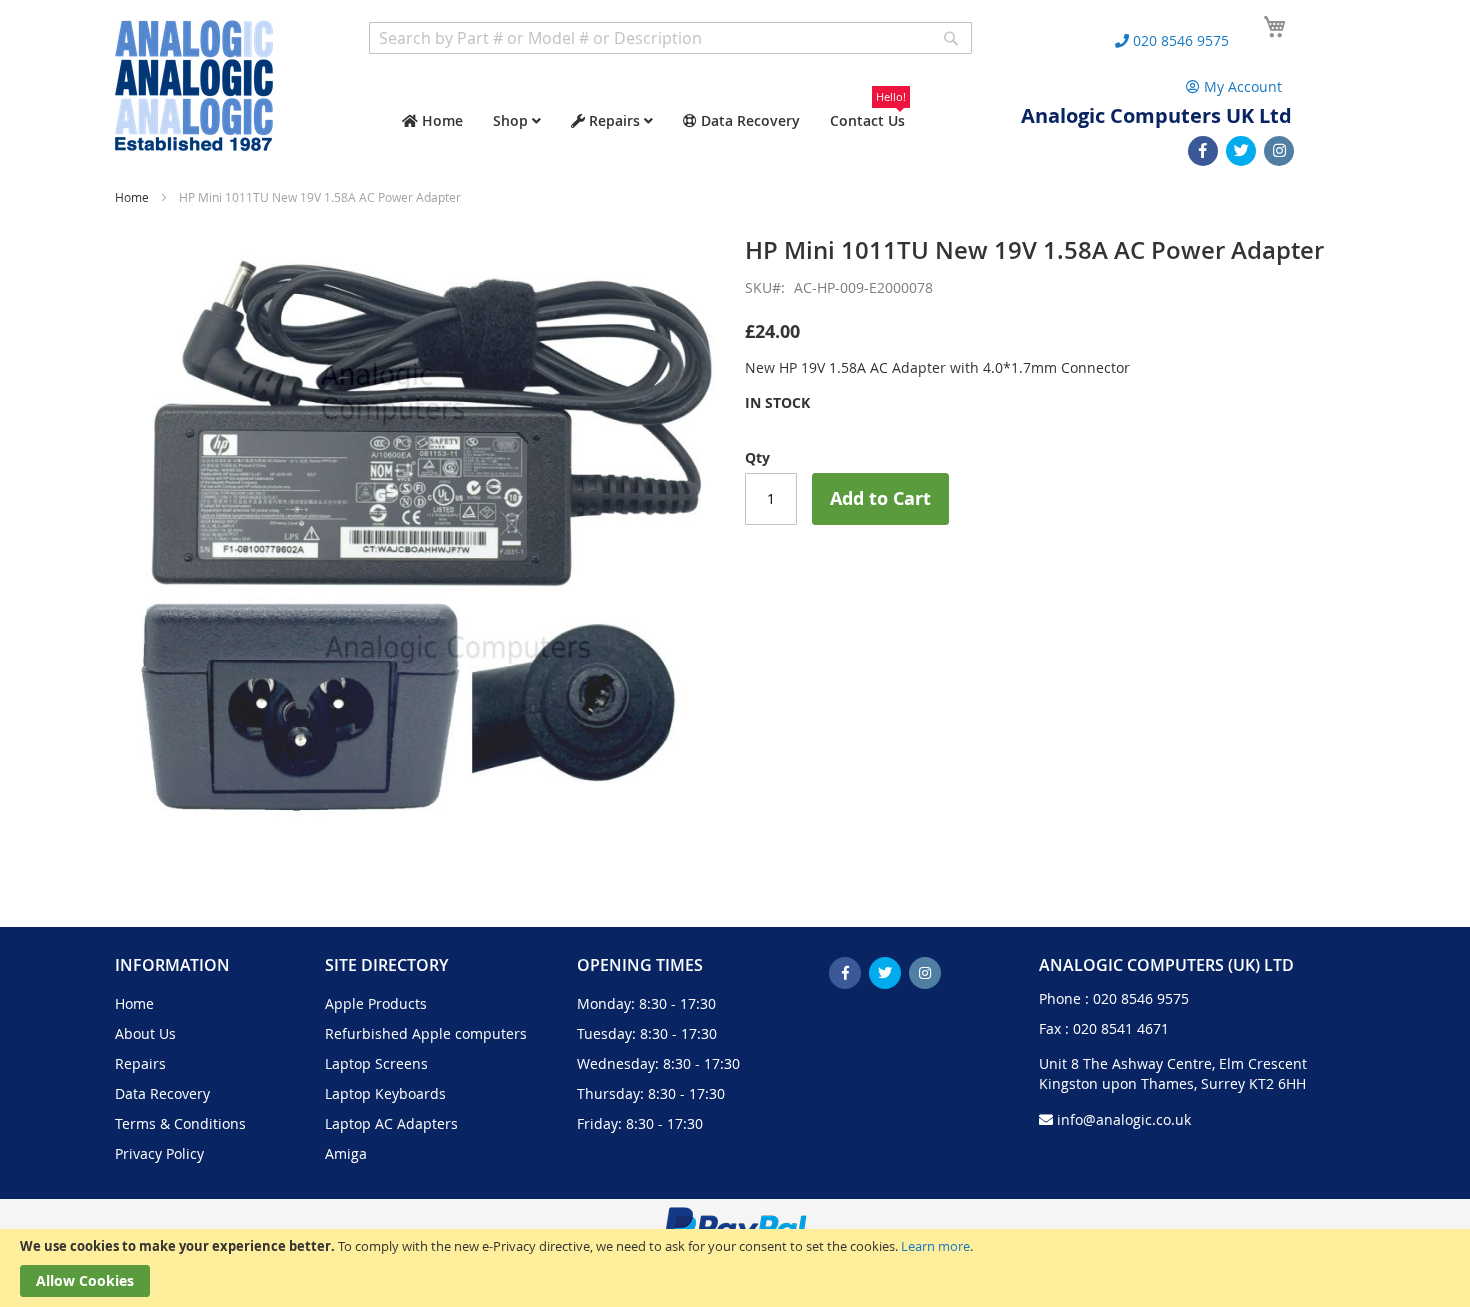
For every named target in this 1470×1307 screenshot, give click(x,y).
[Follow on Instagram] (1279, 151)
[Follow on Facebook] (1203, 151)
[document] (735, 1268)
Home (132, 197)
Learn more (935, 1246)
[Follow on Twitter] (1241, 151)
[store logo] (194, 85)
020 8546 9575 (1141, 998)
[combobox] (670, 38)
